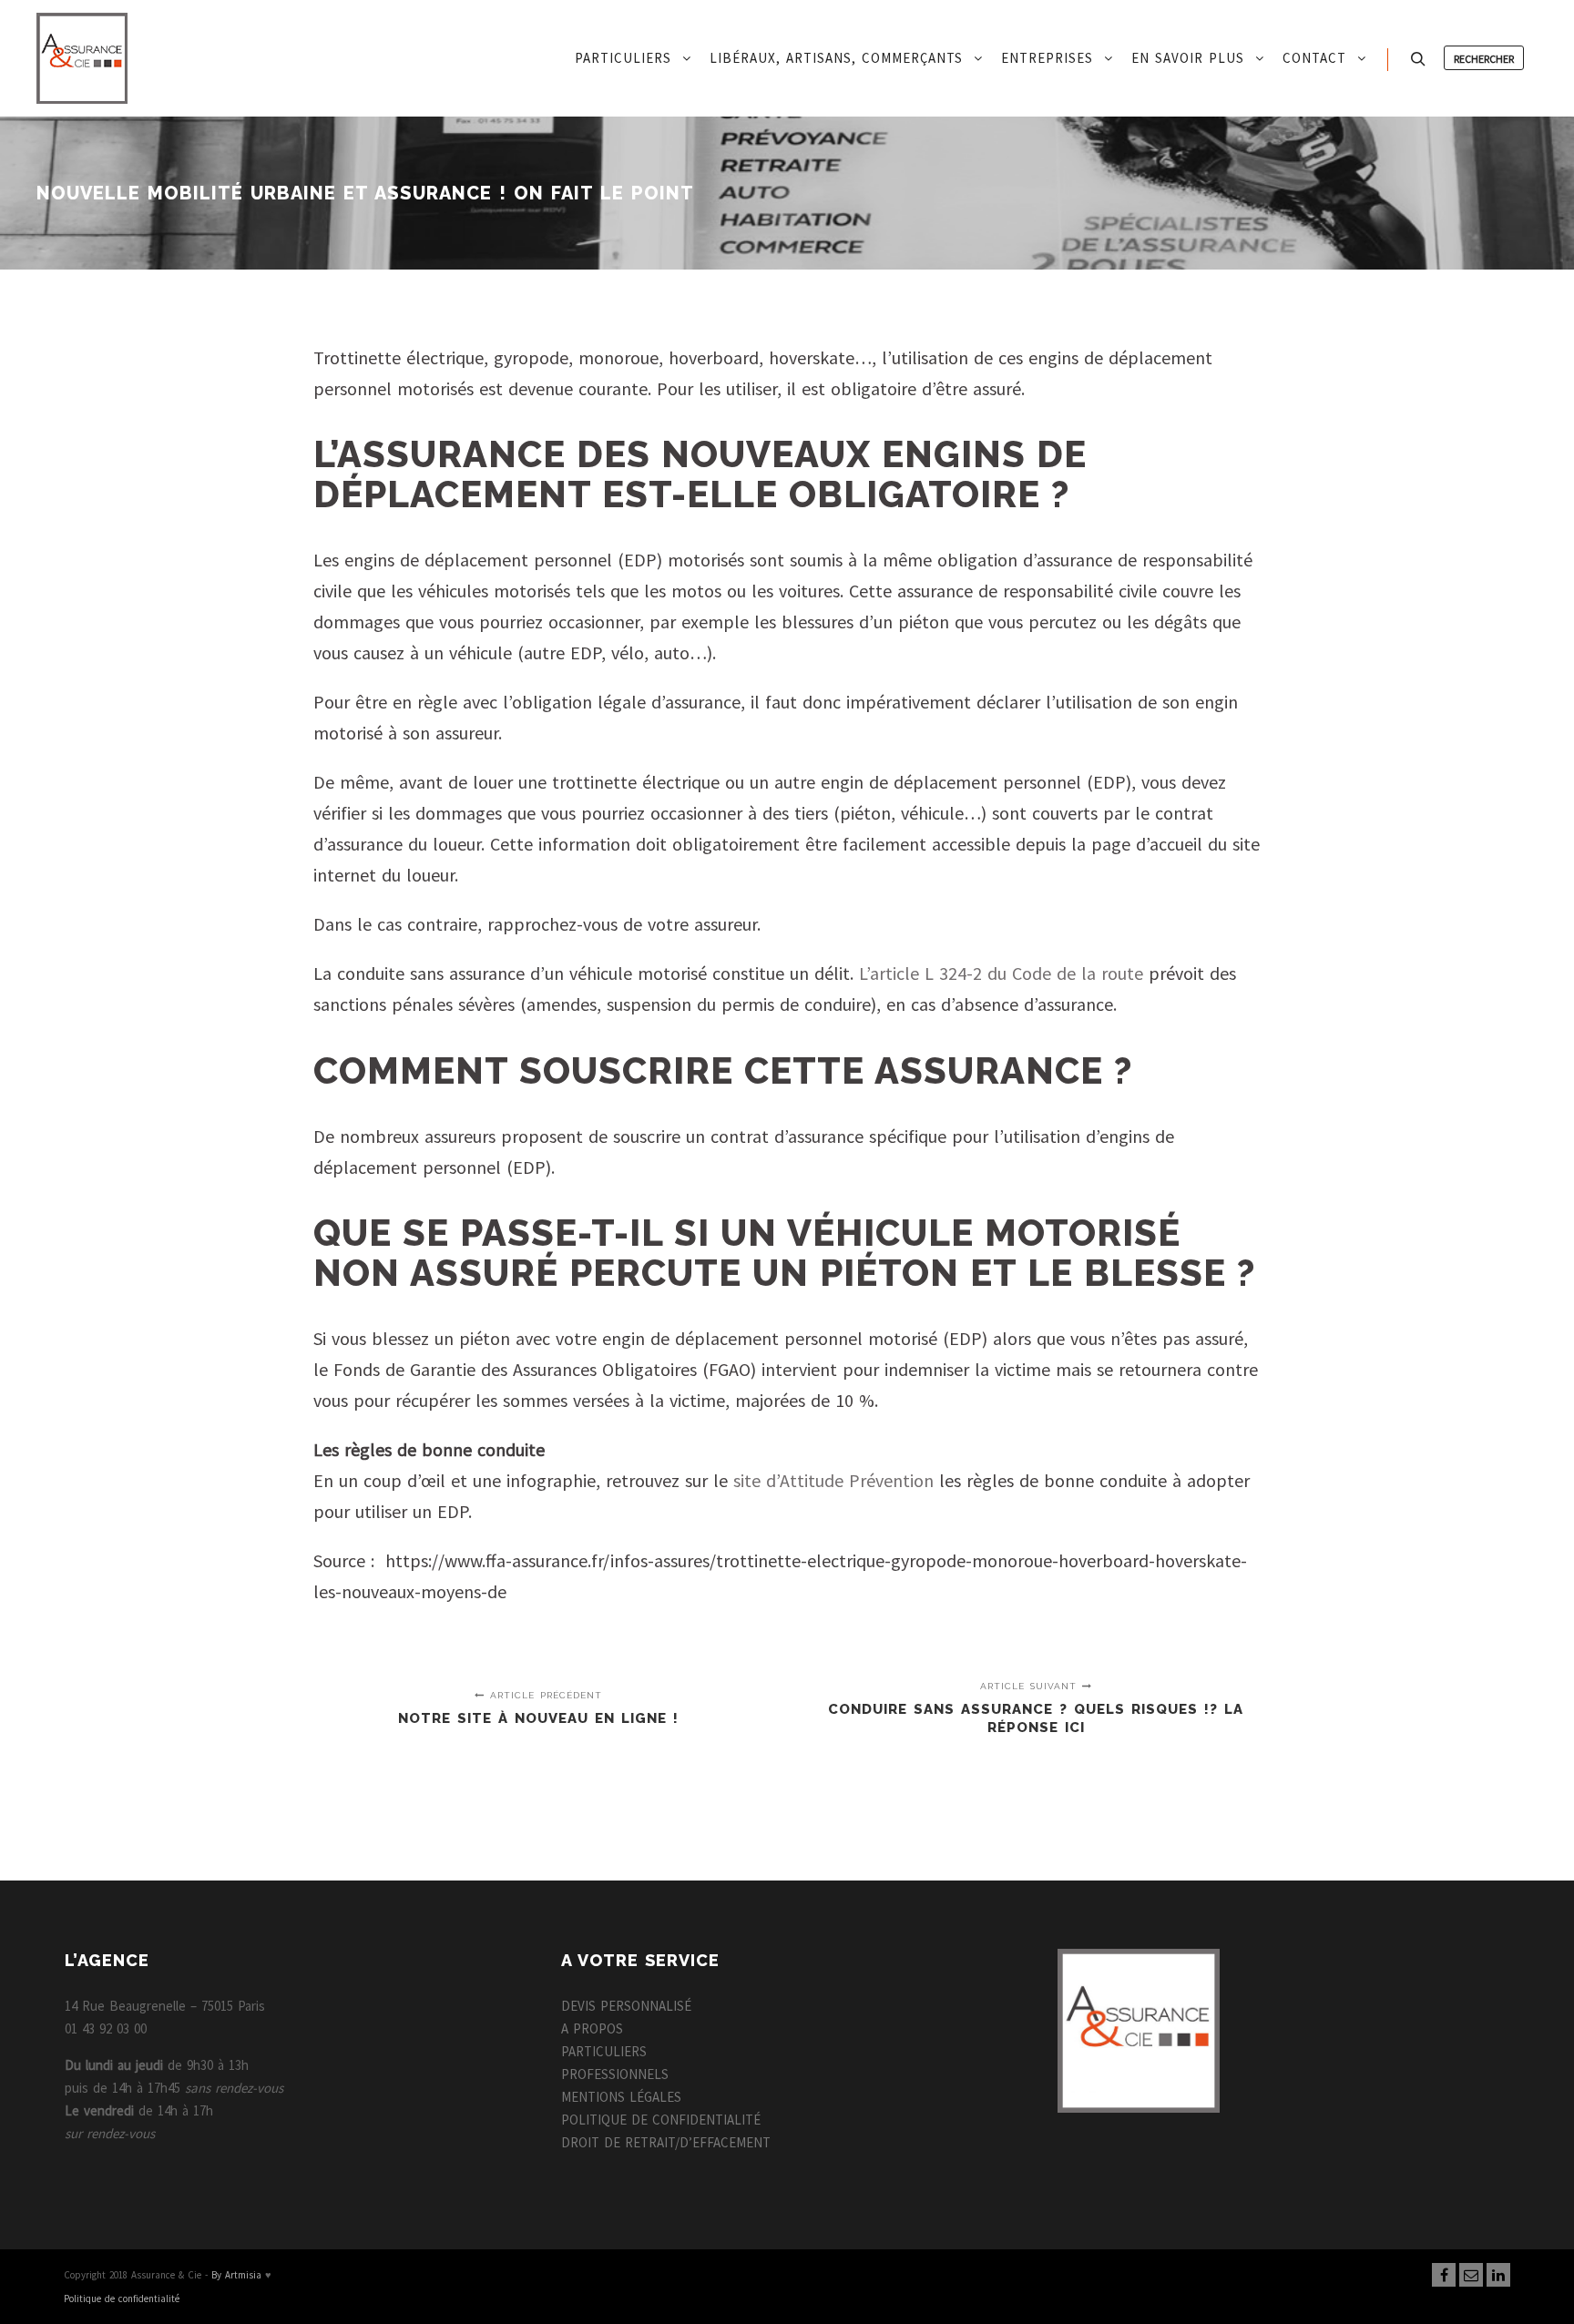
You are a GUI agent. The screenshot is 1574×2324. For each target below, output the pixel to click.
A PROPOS (592, 2028)
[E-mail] (1471, 2275)
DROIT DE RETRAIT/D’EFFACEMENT (666, 2142)
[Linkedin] (1498, 2275)
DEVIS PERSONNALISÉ (626, 2006)
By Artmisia (236, 2275)
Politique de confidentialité (122, 2299)
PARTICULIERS (604, 2051)
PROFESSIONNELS (615, 2074)
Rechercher (1484, 59)
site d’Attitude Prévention (833, 1480)
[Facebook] (1444, 2275)
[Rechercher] (1418, 59)
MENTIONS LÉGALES (621, 2097)
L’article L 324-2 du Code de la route (1001, 973)
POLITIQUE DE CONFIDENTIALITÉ (661, 2120)
